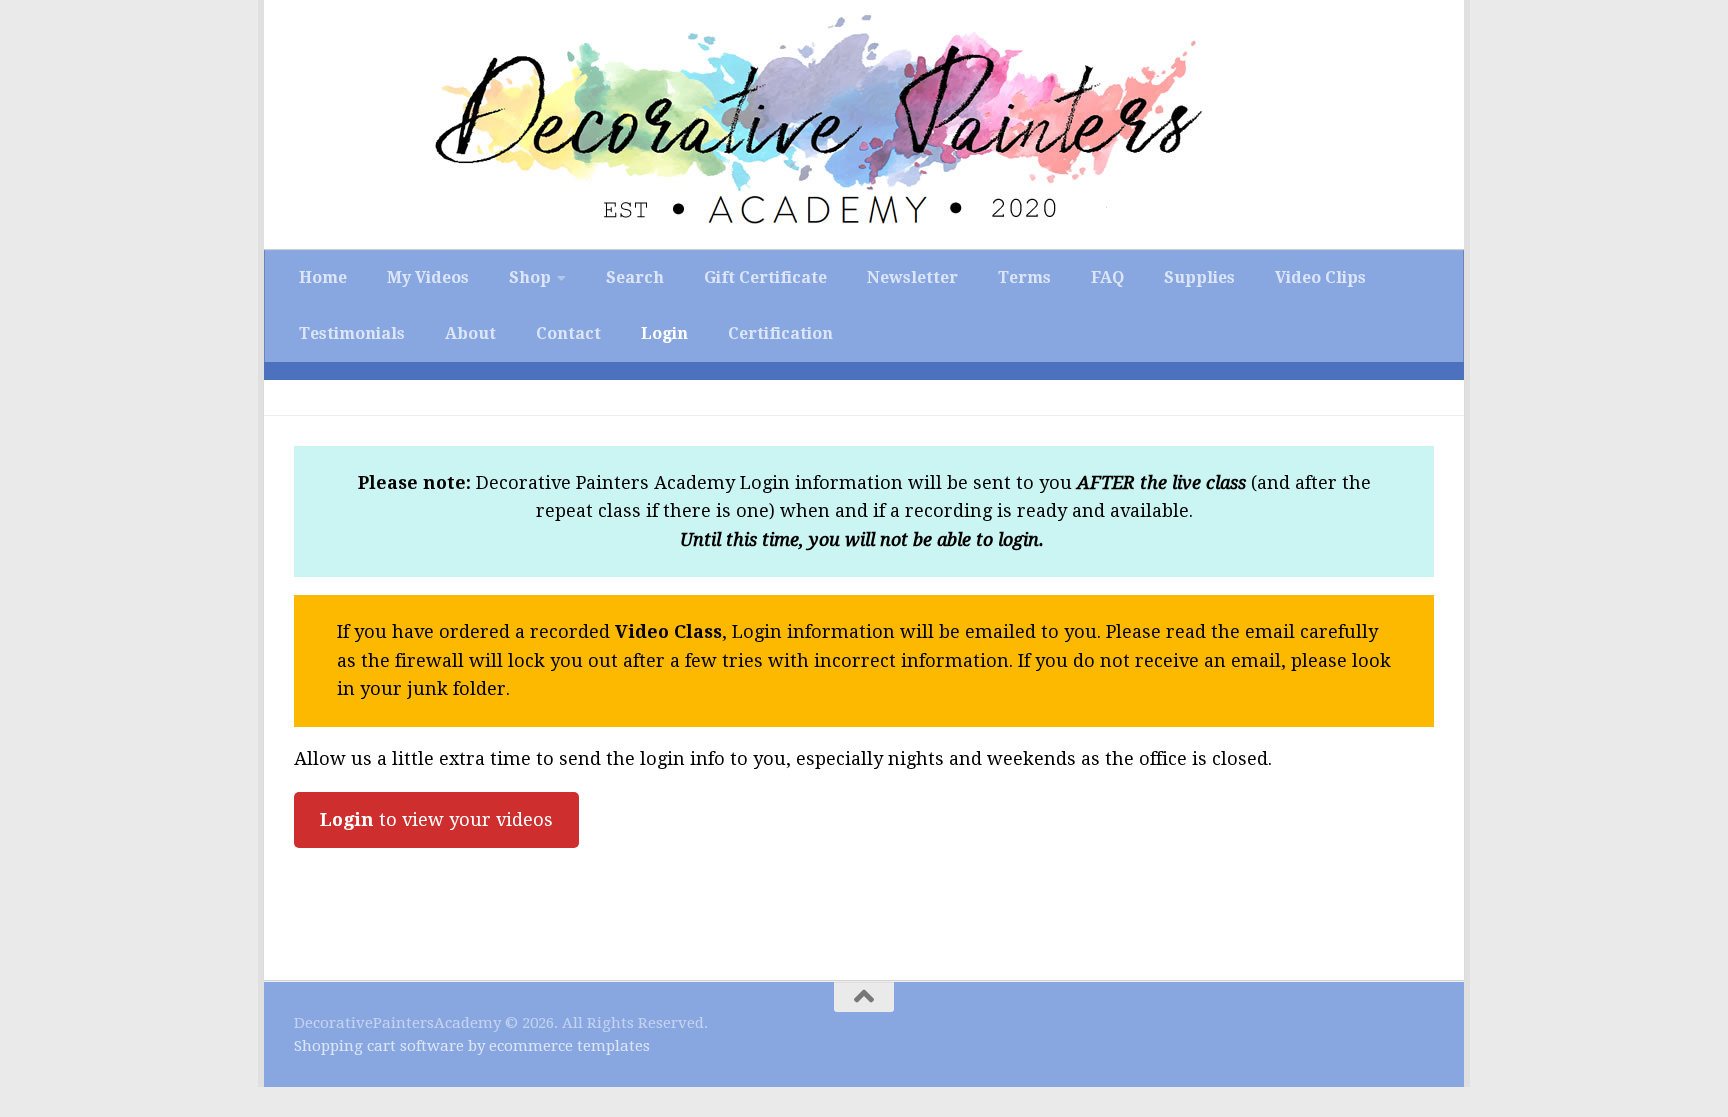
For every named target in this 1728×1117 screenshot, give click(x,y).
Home (323, 277)
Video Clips (1320, 277)
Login (664, 333)
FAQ (1107, 277)
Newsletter (912, 277)
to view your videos (436, 819)
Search (635, 277)
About (470, 333)
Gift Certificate (765, 277)
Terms (1024, 277)
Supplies (1199, 277)
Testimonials (352, 333)
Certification (780, 333)
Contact (568, 333)
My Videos (428, 277)
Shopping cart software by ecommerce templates (472, 1046)
